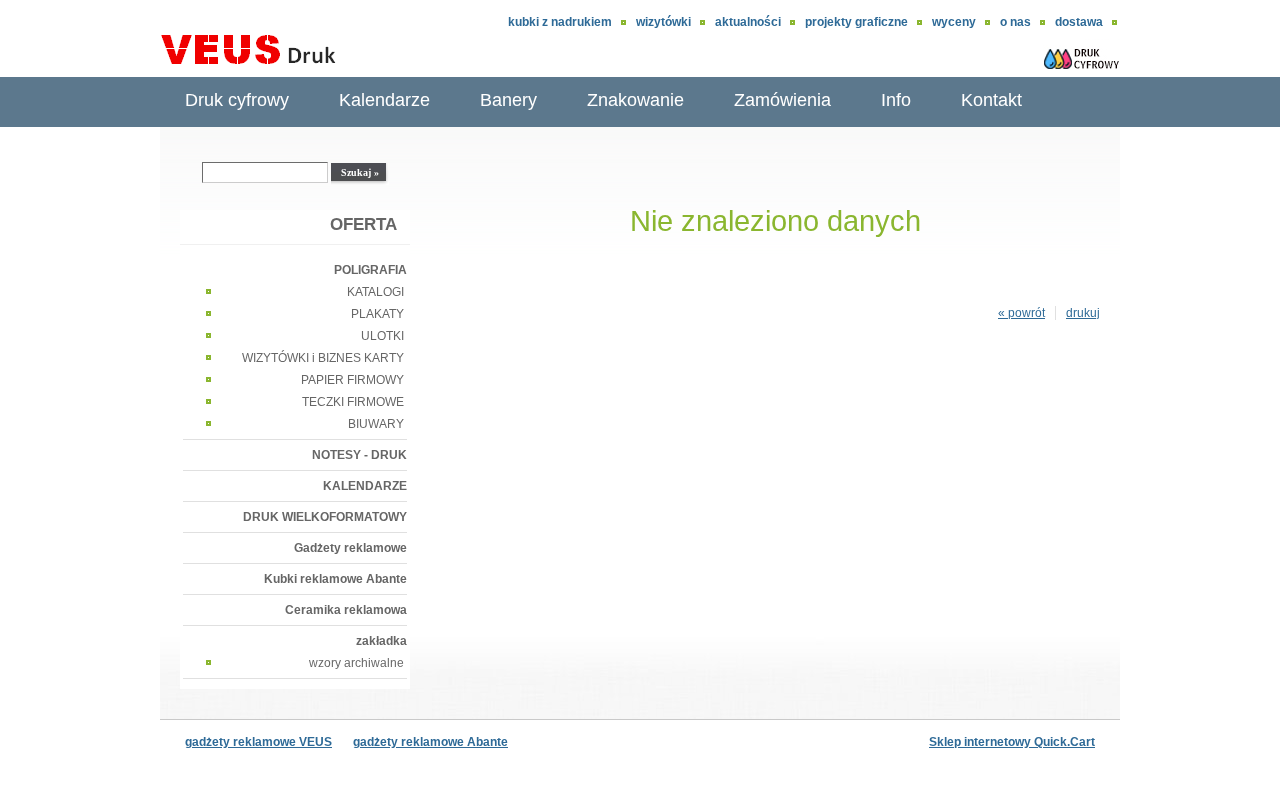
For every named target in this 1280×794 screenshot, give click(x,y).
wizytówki (663, 22)
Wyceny (954, 22)
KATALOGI (375, 292)
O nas (1015, 22)
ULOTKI (382, 336)
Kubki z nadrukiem (560, 22)
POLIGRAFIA (370, 270)
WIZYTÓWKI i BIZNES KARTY (323, 358)
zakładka (381, 641)
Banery (508, 100)
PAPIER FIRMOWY (352, 380)
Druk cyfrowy (237, 100)
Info (896, 100)
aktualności (748, 22)
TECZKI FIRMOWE (353, 402)
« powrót (1021, 313)
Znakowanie (635, 100)
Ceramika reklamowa (346, 610)
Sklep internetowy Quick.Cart (1012, 742)
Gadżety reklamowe (350, 548)
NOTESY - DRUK (359, 455)
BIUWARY (376, 424)
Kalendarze (384, 100)
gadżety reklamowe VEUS (258, 742)
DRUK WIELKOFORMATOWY (325, 517)
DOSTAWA (1079, 22)
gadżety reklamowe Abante (430, 742)
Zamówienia (782, 100)
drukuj (1083, 313)
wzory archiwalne (356, 663)
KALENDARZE (365, 486)
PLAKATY (377, 314)
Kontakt (991, 100)
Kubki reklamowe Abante (335, 579)
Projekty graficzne (856, 22)
